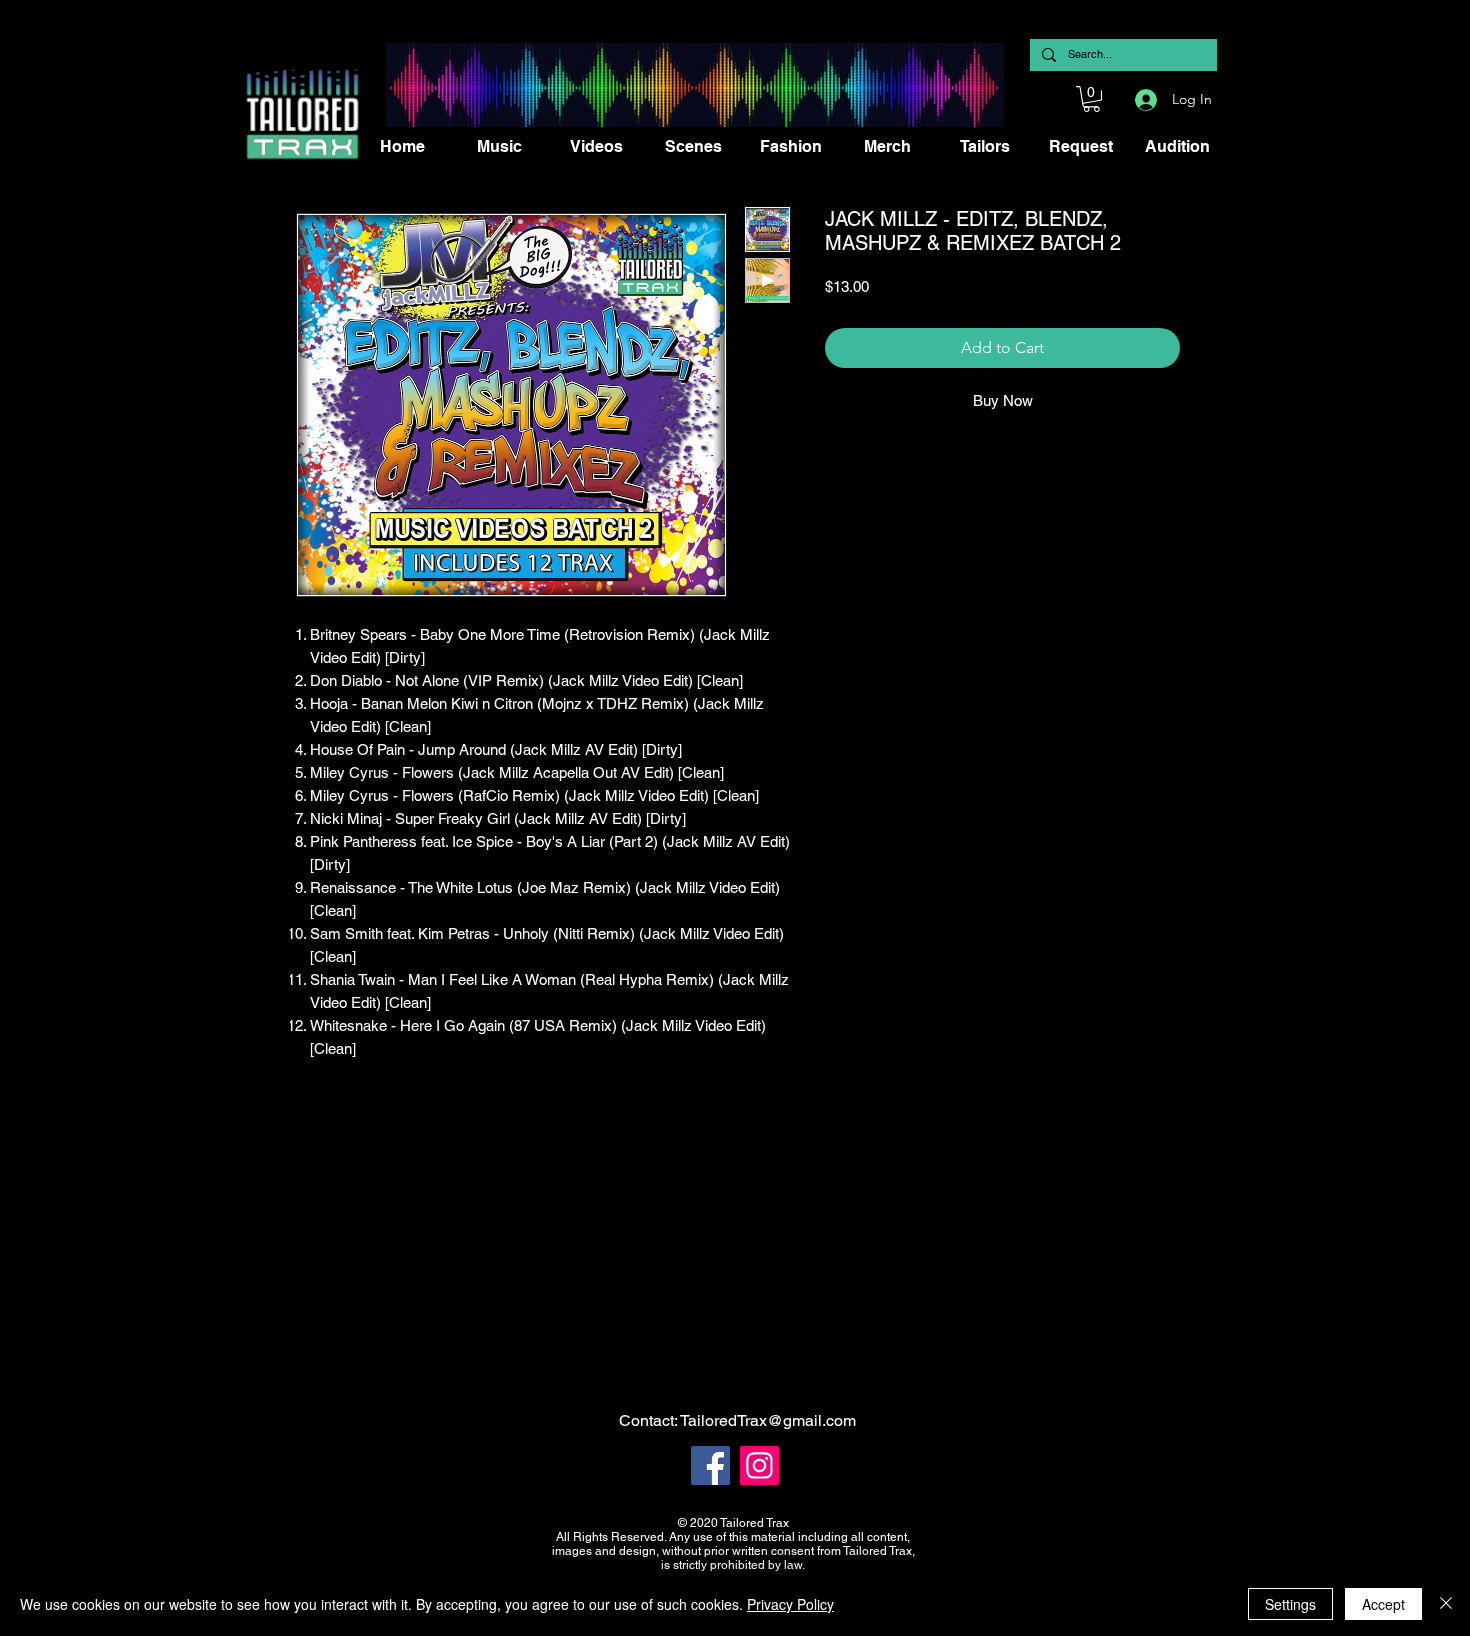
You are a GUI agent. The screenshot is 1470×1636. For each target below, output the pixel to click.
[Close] (1446, 1604)
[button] (1091, 99)
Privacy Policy (790, 1604)
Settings (1290, 1604)
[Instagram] (759, 1465)
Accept (1383, 1604)
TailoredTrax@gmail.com (768, 1420)
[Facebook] (710, 1465)
